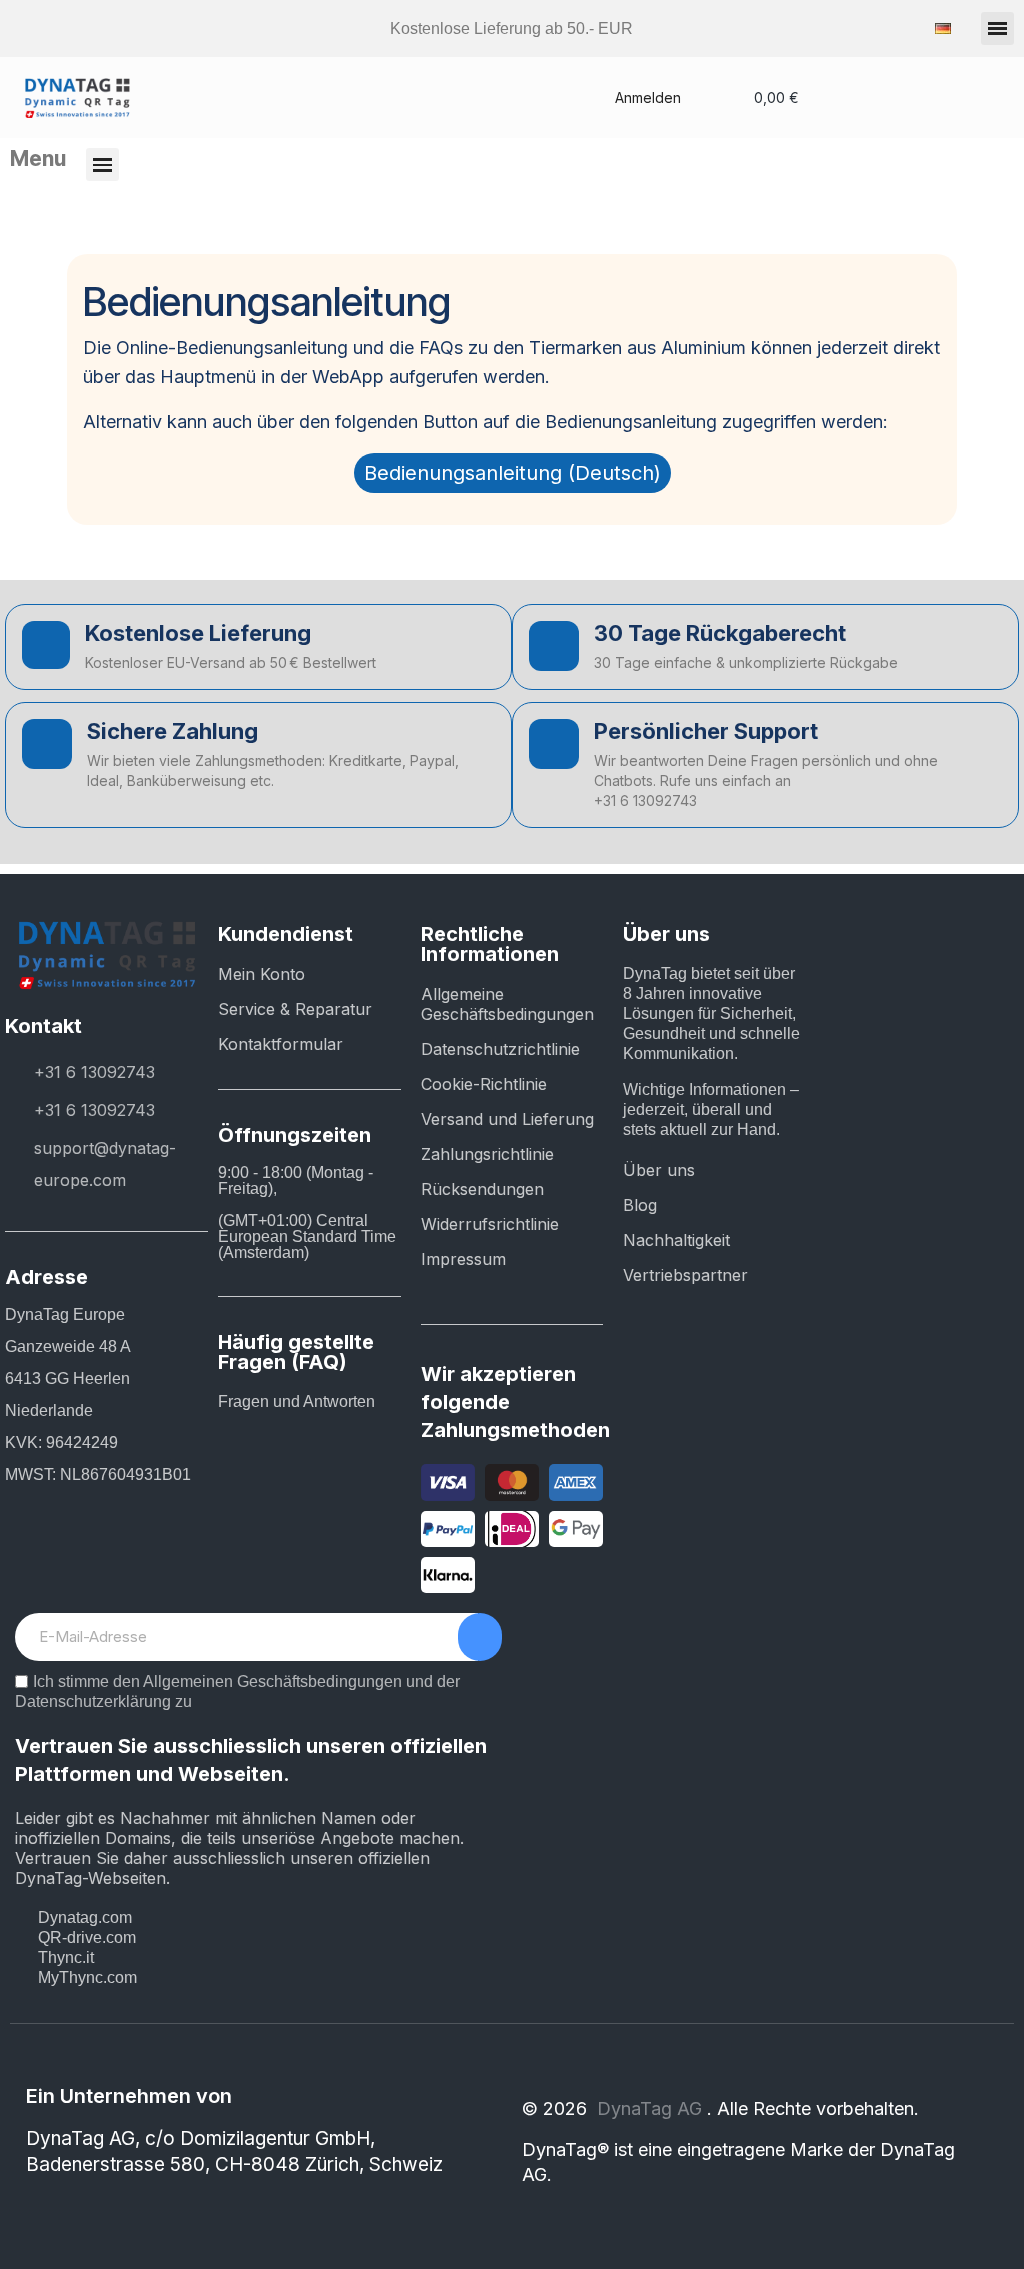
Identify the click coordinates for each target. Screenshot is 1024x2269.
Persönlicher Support (706, 731)
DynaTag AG (652, 2108)
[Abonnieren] (480, 1637)
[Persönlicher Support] (554, 744)
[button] (997, 28)
